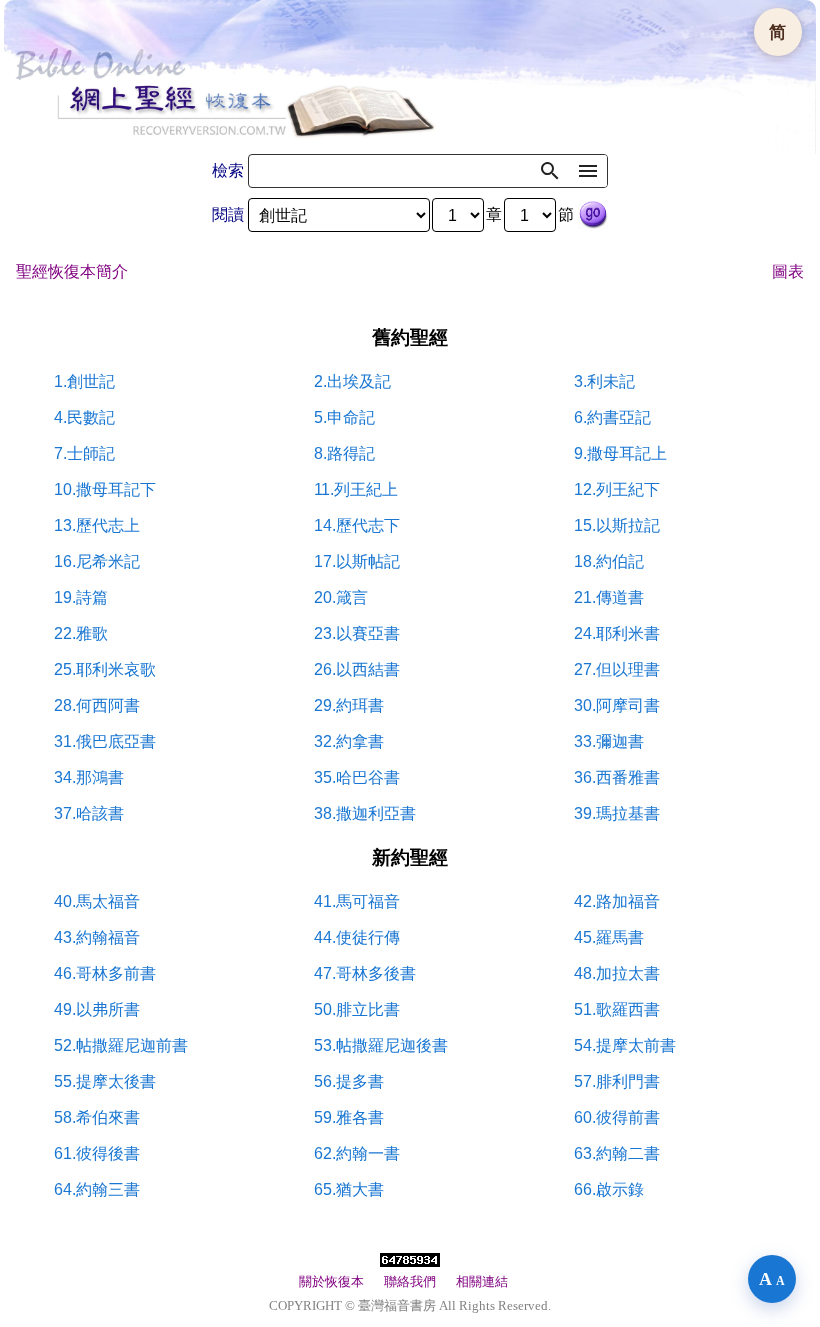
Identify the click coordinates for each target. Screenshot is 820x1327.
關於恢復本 (331, 1281)
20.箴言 (341, 597)
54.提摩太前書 (625, 1045)
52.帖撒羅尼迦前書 (121, 1045)
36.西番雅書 (617, 777)
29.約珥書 (349, 705)
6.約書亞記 (612, 417)
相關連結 (482, 1281)
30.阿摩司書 (617, 705)
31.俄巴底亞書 (105, 741)
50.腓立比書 (357, 1009)
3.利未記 (604, 381)
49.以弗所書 (97, 1009)
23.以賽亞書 (357, 633)
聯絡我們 (410, 1281)
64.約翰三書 (97, 1189)
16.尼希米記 (97, 561)
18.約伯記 (609, 561)
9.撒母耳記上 (620, 453)
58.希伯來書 (97, 1117)
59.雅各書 (349, 1117)
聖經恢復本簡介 (72, 271)
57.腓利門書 (617, 1081)
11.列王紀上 (356, 489)
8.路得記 (344, 453)
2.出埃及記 (352, 381)
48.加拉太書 (617, 973)
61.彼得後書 (97, 1153)
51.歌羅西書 (617, 1009)
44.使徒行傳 (357, 937)
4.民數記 (84, 417)
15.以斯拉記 (617, 525)
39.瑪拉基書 (617, 813)
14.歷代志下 (357, 525)
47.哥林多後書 (365, 973)
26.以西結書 (357, 669)
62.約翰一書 (357, 1153)
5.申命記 (344, 417)
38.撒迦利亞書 (365, 813)
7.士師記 (84, 453)
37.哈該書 (89, 813)
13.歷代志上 (97, 525)
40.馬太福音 (97, 901)
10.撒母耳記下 (105, 489)
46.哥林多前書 (105, 973)
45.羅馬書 (609, 937)
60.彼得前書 (617, 1117)
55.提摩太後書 (105, 1081)
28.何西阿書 (97, 705)
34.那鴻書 (89, 777)
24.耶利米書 (617, 633)
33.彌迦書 (609, 741)
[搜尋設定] (588, 171)
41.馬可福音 (357, 901)
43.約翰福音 (97, 937)
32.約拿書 (349, 741)
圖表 (788, 271)
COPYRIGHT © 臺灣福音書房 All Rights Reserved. (410, 1305)
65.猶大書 (349, 1189)
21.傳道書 (609, 597)
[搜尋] (550, 171)
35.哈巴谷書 (357, 777)
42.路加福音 (617, 901)
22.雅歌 (81, 633)
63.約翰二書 (617, 1153)
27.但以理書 (617, 669)
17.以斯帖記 (357, 561)
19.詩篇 (81, 597)
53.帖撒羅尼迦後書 (381, 1045)
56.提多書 (349, 1081)
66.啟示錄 (609, 1189)
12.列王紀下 (617, 489)
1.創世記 (84, 381)
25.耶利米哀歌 (105, 669)
